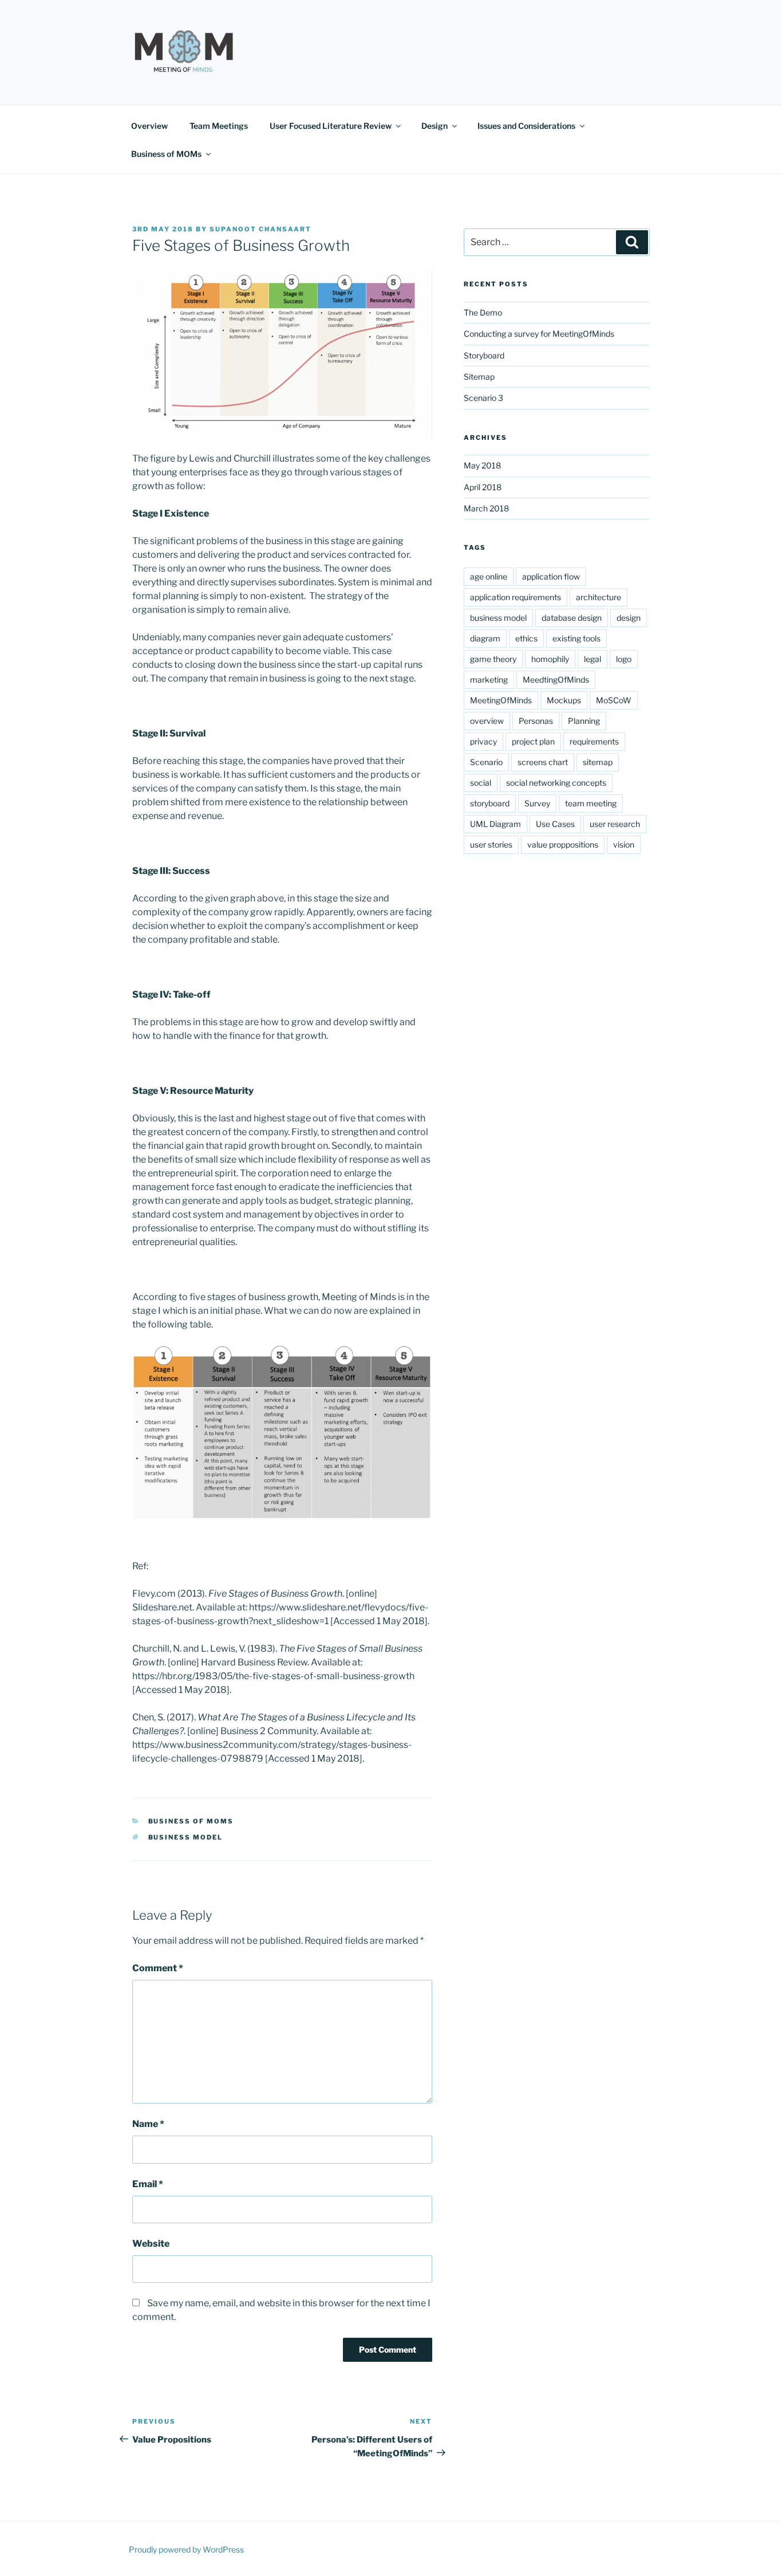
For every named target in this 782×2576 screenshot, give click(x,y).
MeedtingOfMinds (556, 680)
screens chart (543, 762)
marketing (489, 680)
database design (572, 618)
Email (148, 2184)
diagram (485, 638)
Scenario (486, 762)
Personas (536, 721)
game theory (493, 659)
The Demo (483, 312)
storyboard (490, 803)
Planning (584, 721)
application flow (551, 576)
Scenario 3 (483, 398)
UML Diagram (495, 824)
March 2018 (486, 508)
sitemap (598, 762)
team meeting (591, 803)
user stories (491, 844)
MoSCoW (614, 700)
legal (593, 659)
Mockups (564, 700)
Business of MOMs (166, 154)
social (481, 783)
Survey (537, 803)
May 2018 (482, 465)
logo (624, 659)
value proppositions (563, 844)
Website (151, 2244)
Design (435, 126)
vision (624, 844)
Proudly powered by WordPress (186, 2549)
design (629, 618)
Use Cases (555, 824)
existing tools (576, 638)
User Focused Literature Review (331, 126)
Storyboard (484, 355)
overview (487, 721)
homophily (550, 659)
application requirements (516, 597)
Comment (158, 1968)
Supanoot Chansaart (260, 229)
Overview (149, 126)
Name (148, 2124)
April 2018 (483, 487)
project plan (533, 741)
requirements (594, 741)
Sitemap (479, 377)
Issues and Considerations (526, 126)
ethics (526, 638)
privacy (483, 741)
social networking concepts (556, 783)
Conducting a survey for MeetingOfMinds (539, 334)
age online (489, 576)
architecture (599, 597)
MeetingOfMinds (501, 700)
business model (186, 1837)
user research (615, 824)
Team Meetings (219, 126)
